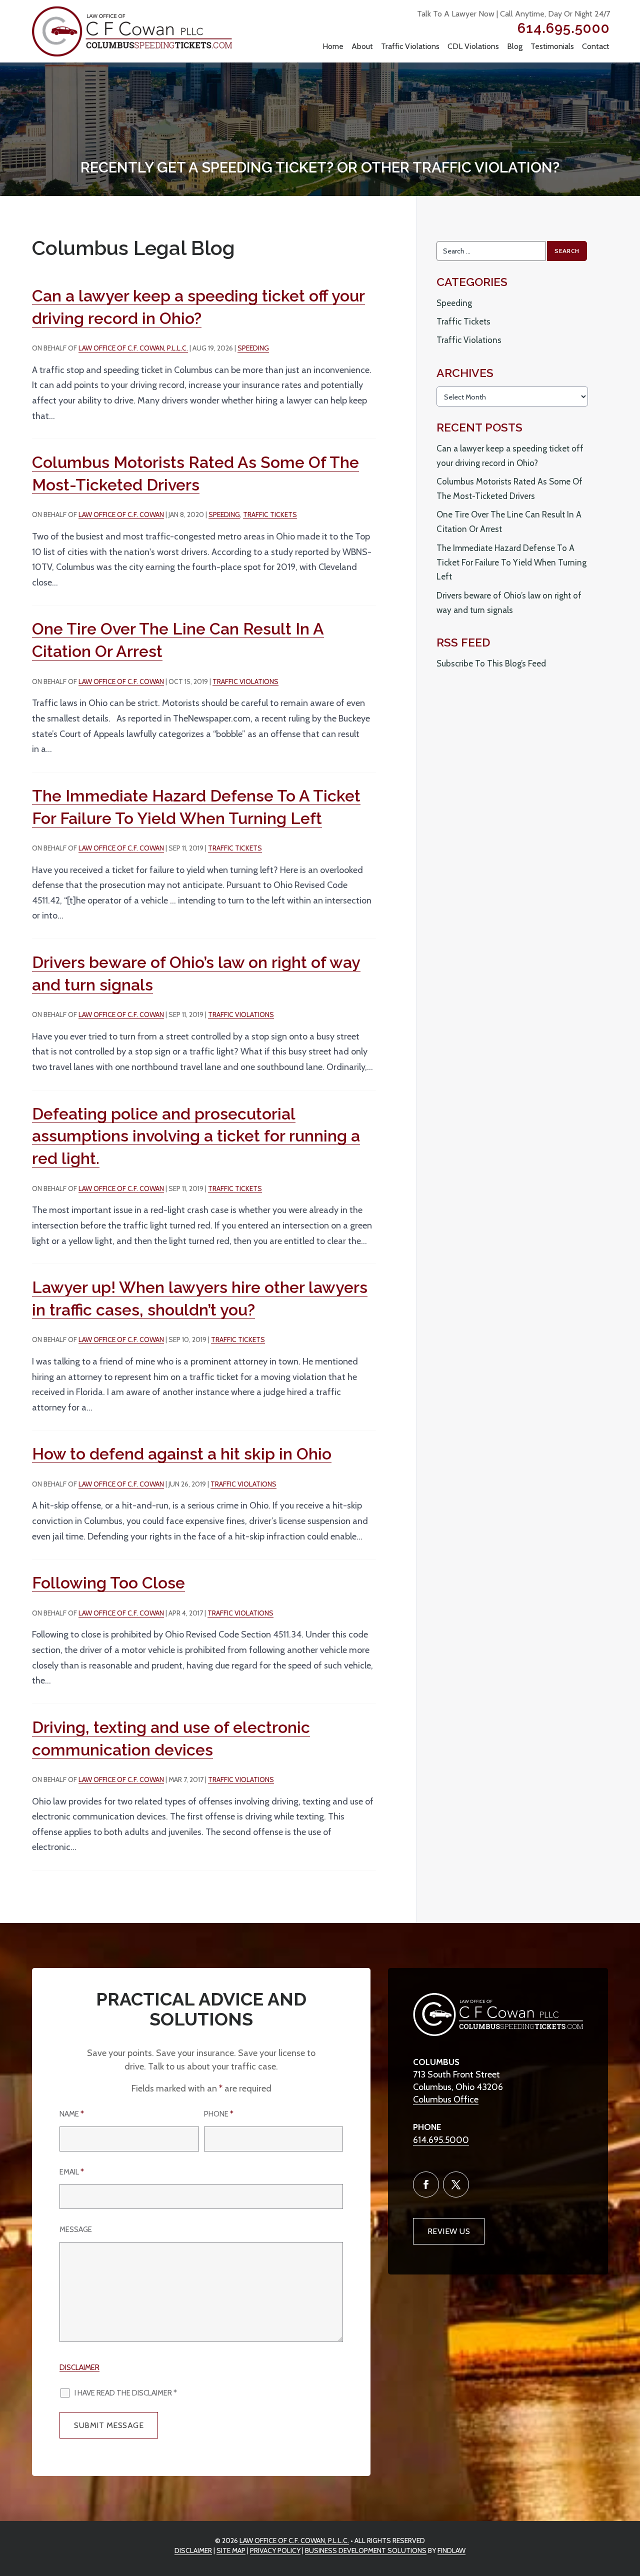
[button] (627, 2516)
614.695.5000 (564, 28)
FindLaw (451, 2550)
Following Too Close (108, 1583)
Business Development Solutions (366, 2550)
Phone (219, 2114)
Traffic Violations (410, 46)
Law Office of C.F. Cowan (121, 514)
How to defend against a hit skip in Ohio (182, 1454)
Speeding (253, 348)
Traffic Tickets (270, 514)
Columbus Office (446, 2099)
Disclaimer (79, 2367)
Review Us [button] (449, 2231)
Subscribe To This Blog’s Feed (491, 663)
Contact (596, 46)
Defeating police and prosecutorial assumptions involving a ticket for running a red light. (196, 1136)
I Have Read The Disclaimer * (126, 2393)
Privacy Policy (275, 2550)
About (362, 46)
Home (333, 46)
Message (76, 2229)
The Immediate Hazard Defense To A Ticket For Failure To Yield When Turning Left (511, 562)
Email (72, 2172)
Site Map (231, 2550)
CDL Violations (473, 46)
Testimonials (552, 46)
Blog (515, 46)
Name (72, 2114)
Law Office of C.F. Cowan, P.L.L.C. (133, 348)
